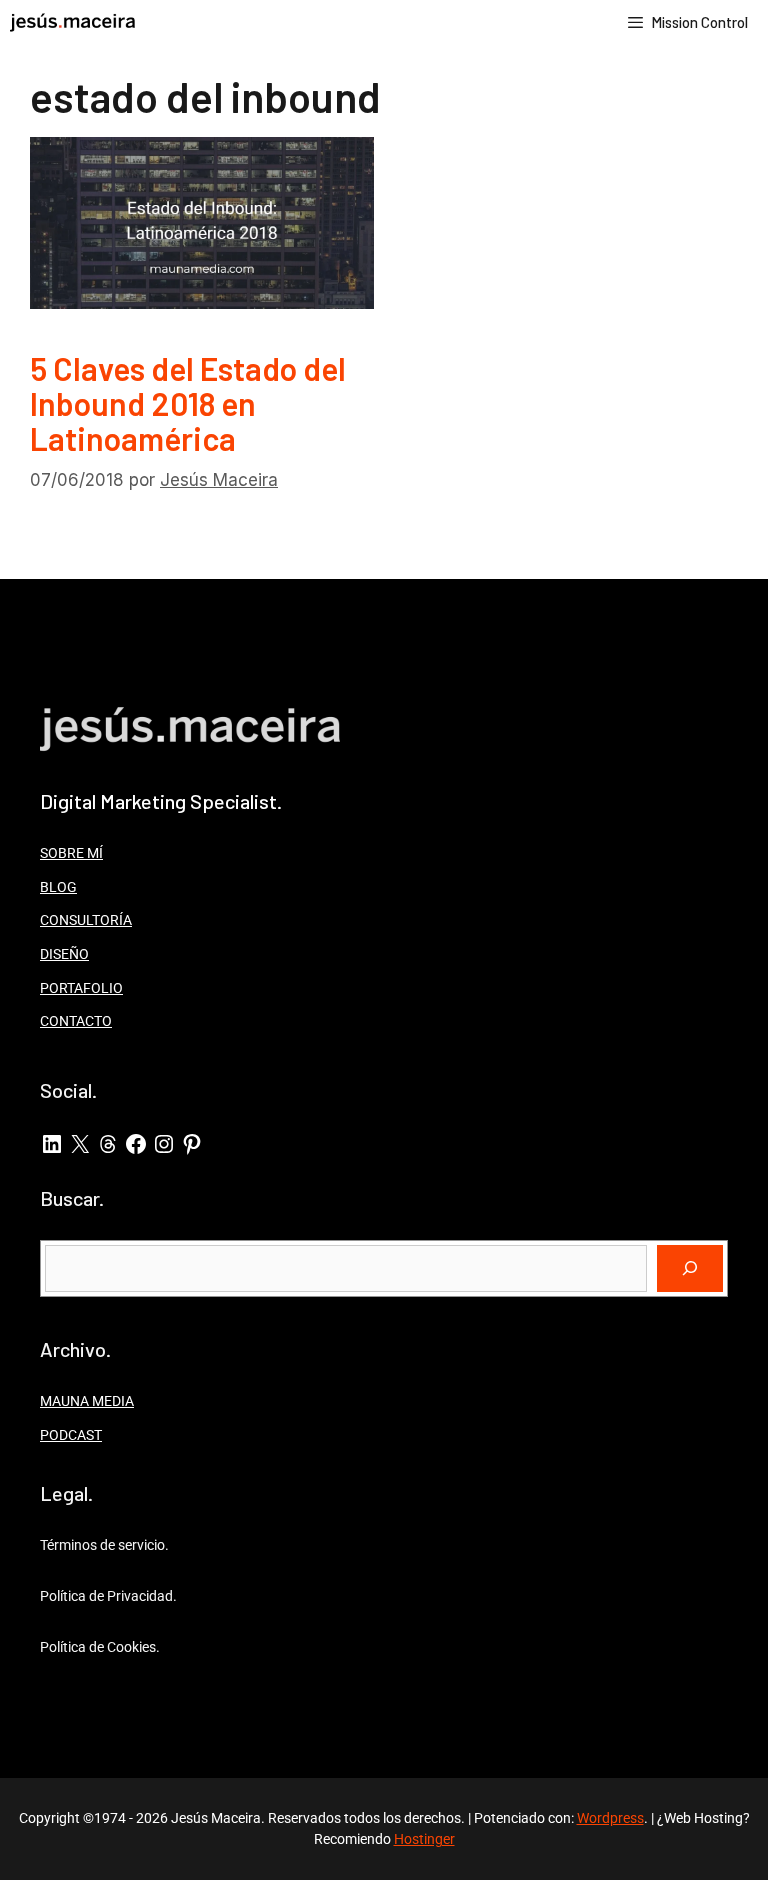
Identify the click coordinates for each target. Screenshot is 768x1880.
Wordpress (610, 1818)
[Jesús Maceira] (72, 22)
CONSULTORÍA (86, 920)
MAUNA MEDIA (87, 1401)
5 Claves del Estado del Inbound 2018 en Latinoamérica (188, 403)
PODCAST (71, 1435)
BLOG (58, 887)
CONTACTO (76, 1021)
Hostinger (424, 1839)
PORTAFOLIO (81, 988)
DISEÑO (64, 954)
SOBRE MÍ (71, 853)
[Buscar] (690, 1269)
